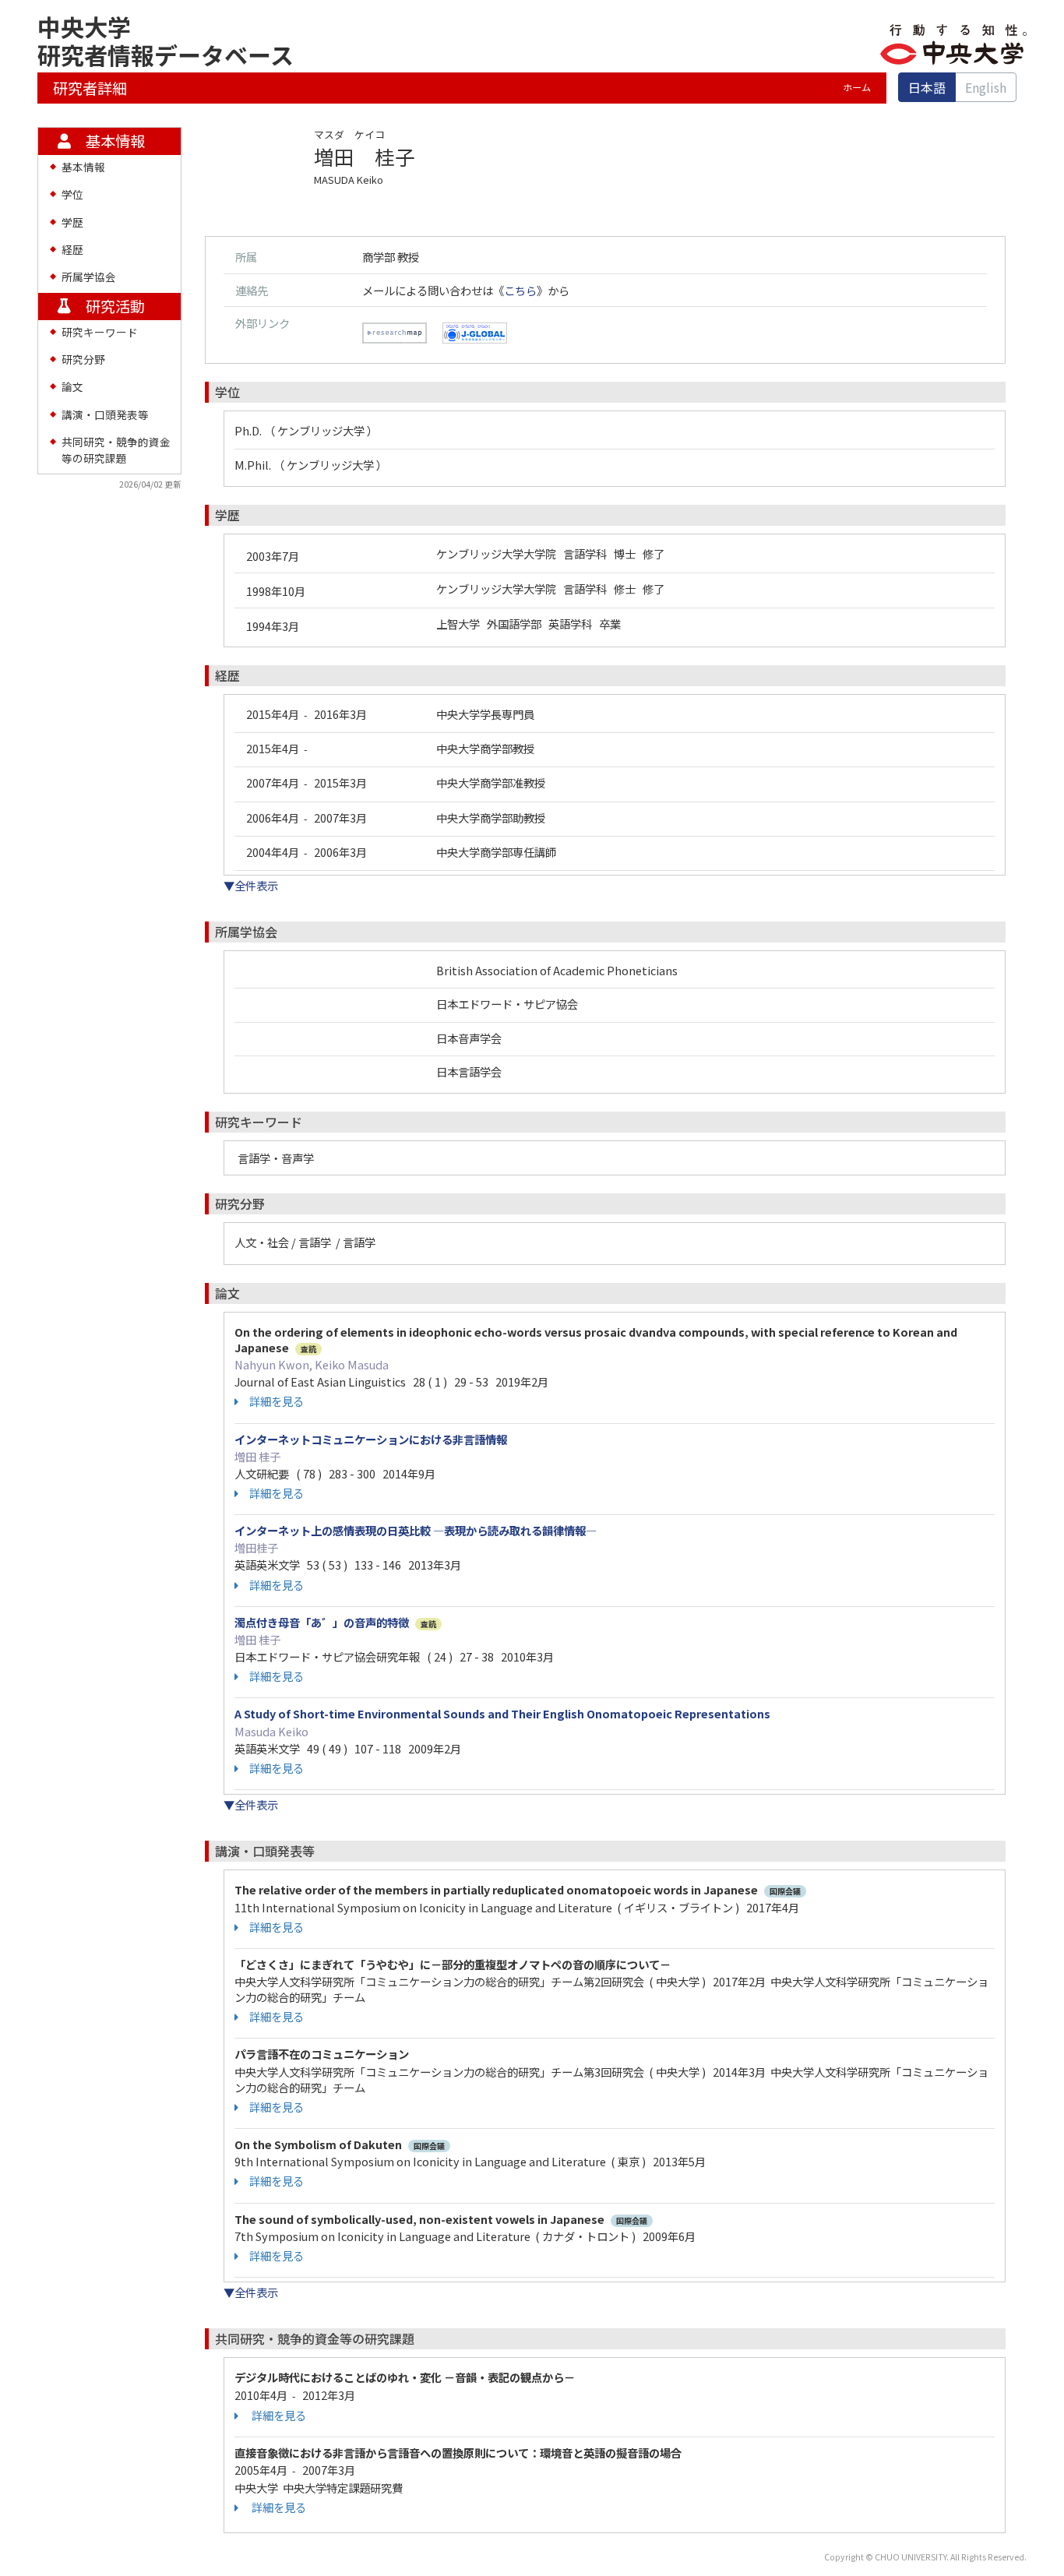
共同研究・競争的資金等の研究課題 (116, 449)
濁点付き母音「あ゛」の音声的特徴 (322, 1622)
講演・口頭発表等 (105, 414)
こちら (520, 290)
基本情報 (83, 167)
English (986, 87)
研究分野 (83, 359)
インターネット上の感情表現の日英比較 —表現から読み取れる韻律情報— (416, 1530)
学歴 (72, 222)
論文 (72, 386)
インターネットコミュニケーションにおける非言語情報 (371, 1439)
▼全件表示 (251, 885)
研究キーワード (100, 332)
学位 (72, 194)
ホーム (857, 87)
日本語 (927, 87)
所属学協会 (89, 277)
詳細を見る (277, 1401)
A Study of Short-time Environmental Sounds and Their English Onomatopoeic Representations (502, 1713)
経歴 (72, 249)
